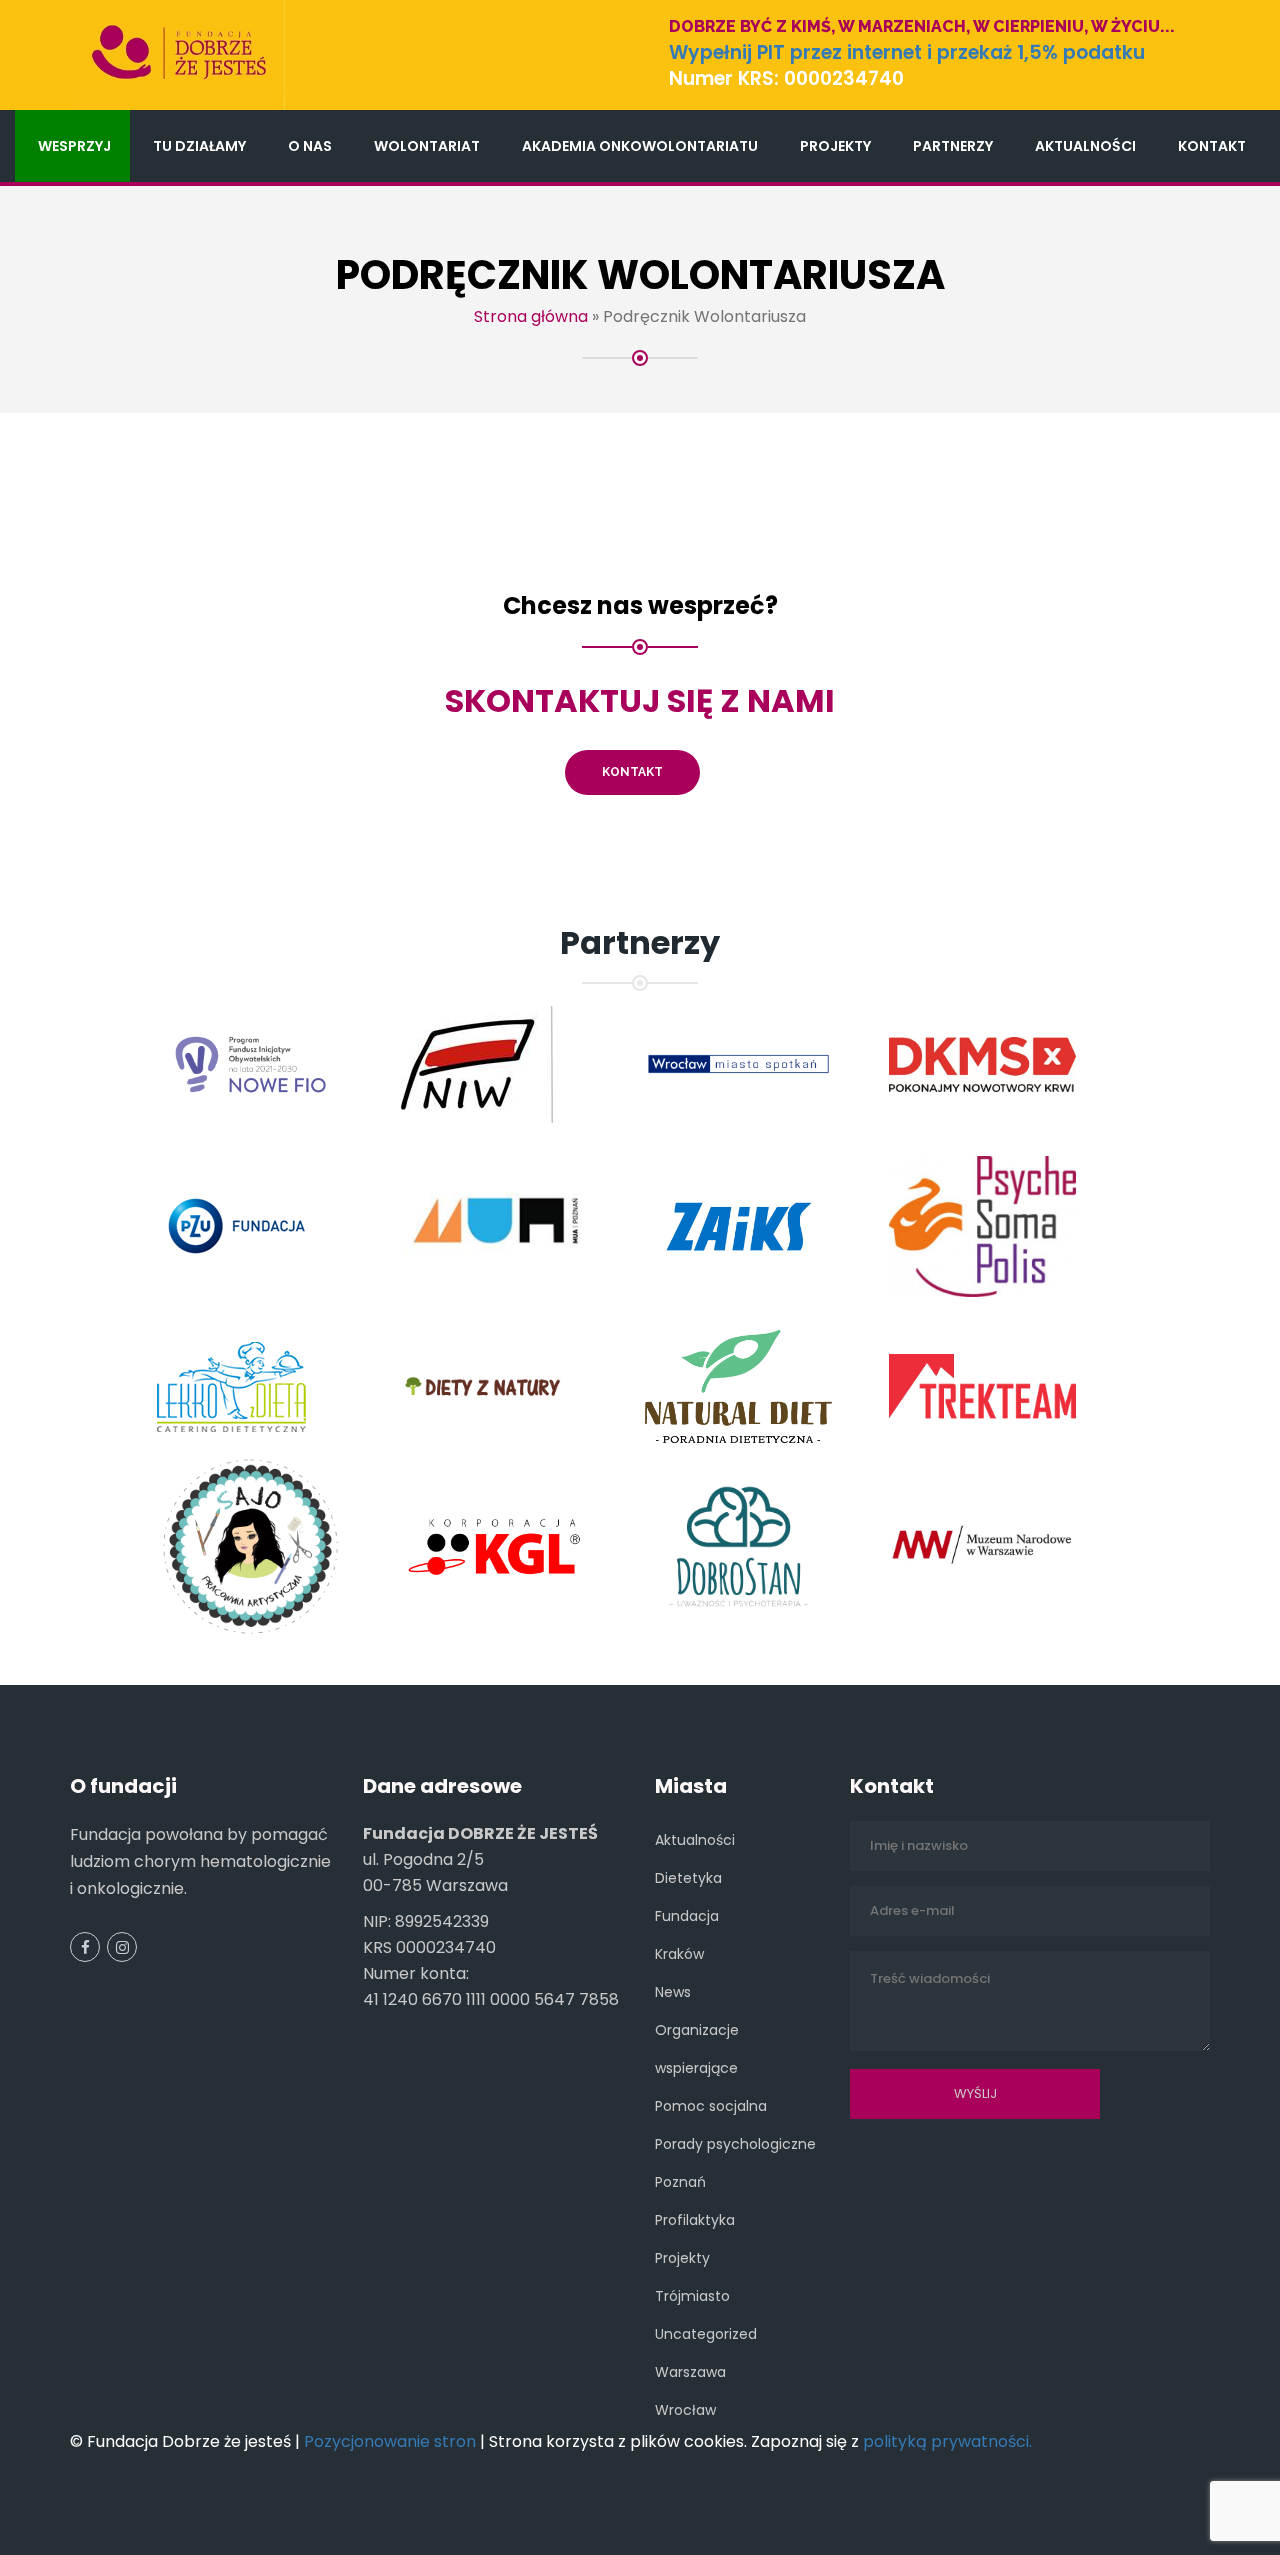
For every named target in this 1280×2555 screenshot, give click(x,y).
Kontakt (1212, 146)
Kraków (679, 1954)
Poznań (680, 2182)
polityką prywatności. (947, 2441)
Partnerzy (953, 146)
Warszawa (690, 2372)
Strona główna (531, 316)
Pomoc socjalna (711, 2106)
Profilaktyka (695, 2220)
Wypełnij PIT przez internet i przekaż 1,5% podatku (907, 52)
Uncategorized (706, 2334)
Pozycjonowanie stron (390, 2441)
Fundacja (687, 1916)
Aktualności (1085, 146)
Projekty (835, 146)
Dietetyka (688, 1878)
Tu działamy (199, 146)
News (673, 1992)
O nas (310, 146)
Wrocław (685, 2410)
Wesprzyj (74, 146)
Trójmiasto (692, 2296)
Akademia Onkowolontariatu (640, 146)
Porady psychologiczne (735, 2144)
